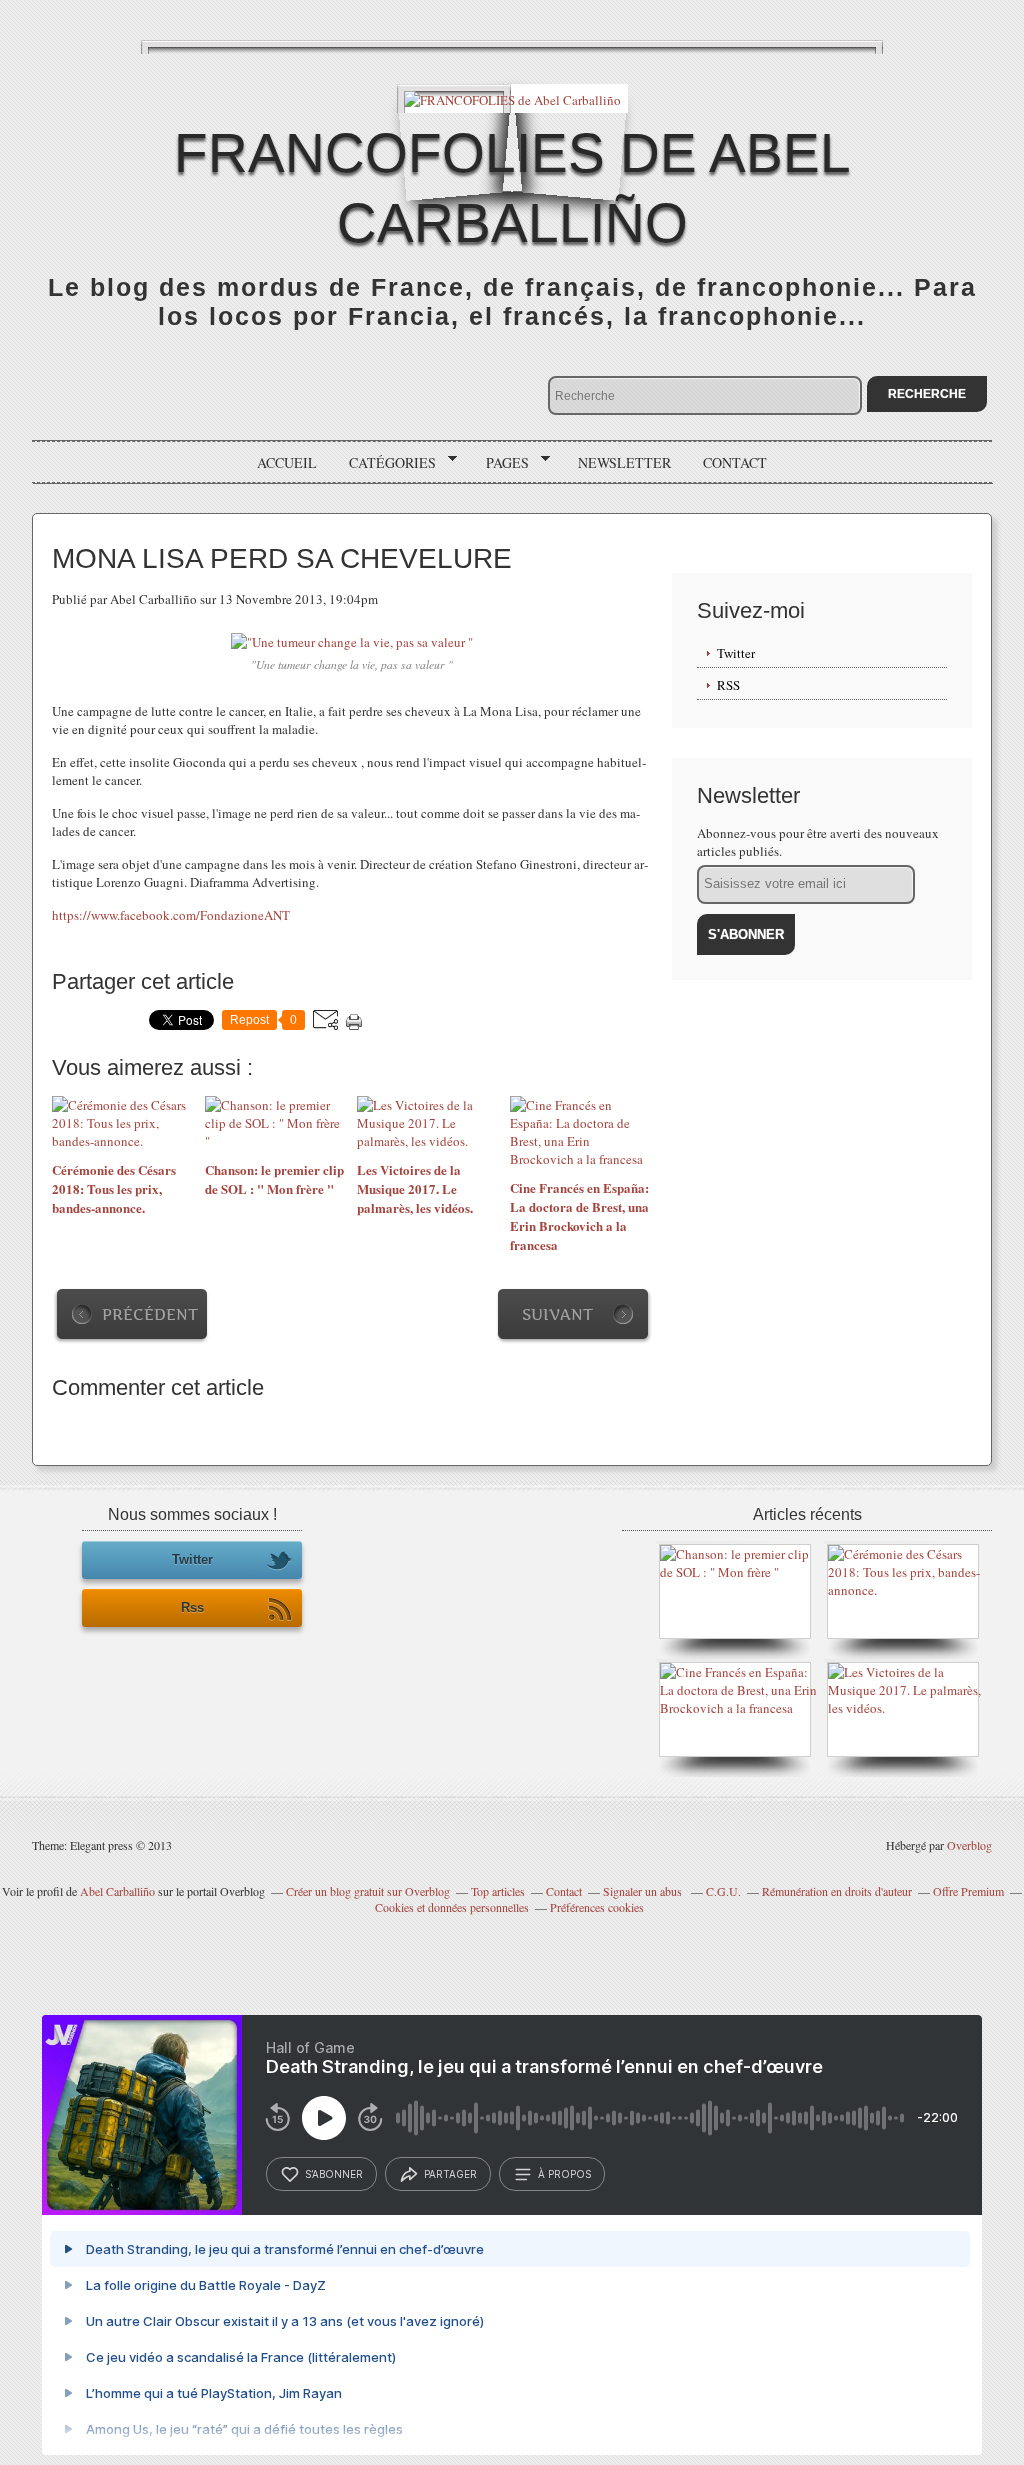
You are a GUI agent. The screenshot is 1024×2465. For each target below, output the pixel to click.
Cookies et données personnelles (452, 1907)
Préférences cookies (597, 1907)
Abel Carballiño (117, 1891)
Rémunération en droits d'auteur (837, 1891)
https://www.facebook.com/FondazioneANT (171, 915)
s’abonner (334, 2174)
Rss (192, 1607)
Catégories (385, 463)
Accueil (287, 462)
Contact (735, 462)
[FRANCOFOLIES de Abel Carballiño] (512, 98)
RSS (728, 685)
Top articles (498, 1891)
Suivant (557, 1314)
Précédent (150, 1314)
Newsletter (624, 462)
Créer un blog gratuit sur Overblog (368, 1891)
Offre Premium (968, 1891)
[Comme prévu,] (908, 1590)
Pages (500, 463)
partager (450, 2174)
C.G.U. (723, 1891)
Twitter (736, 653)
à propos (564, 2174)
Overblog (969, 1845)
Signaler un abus (644, 1891)
